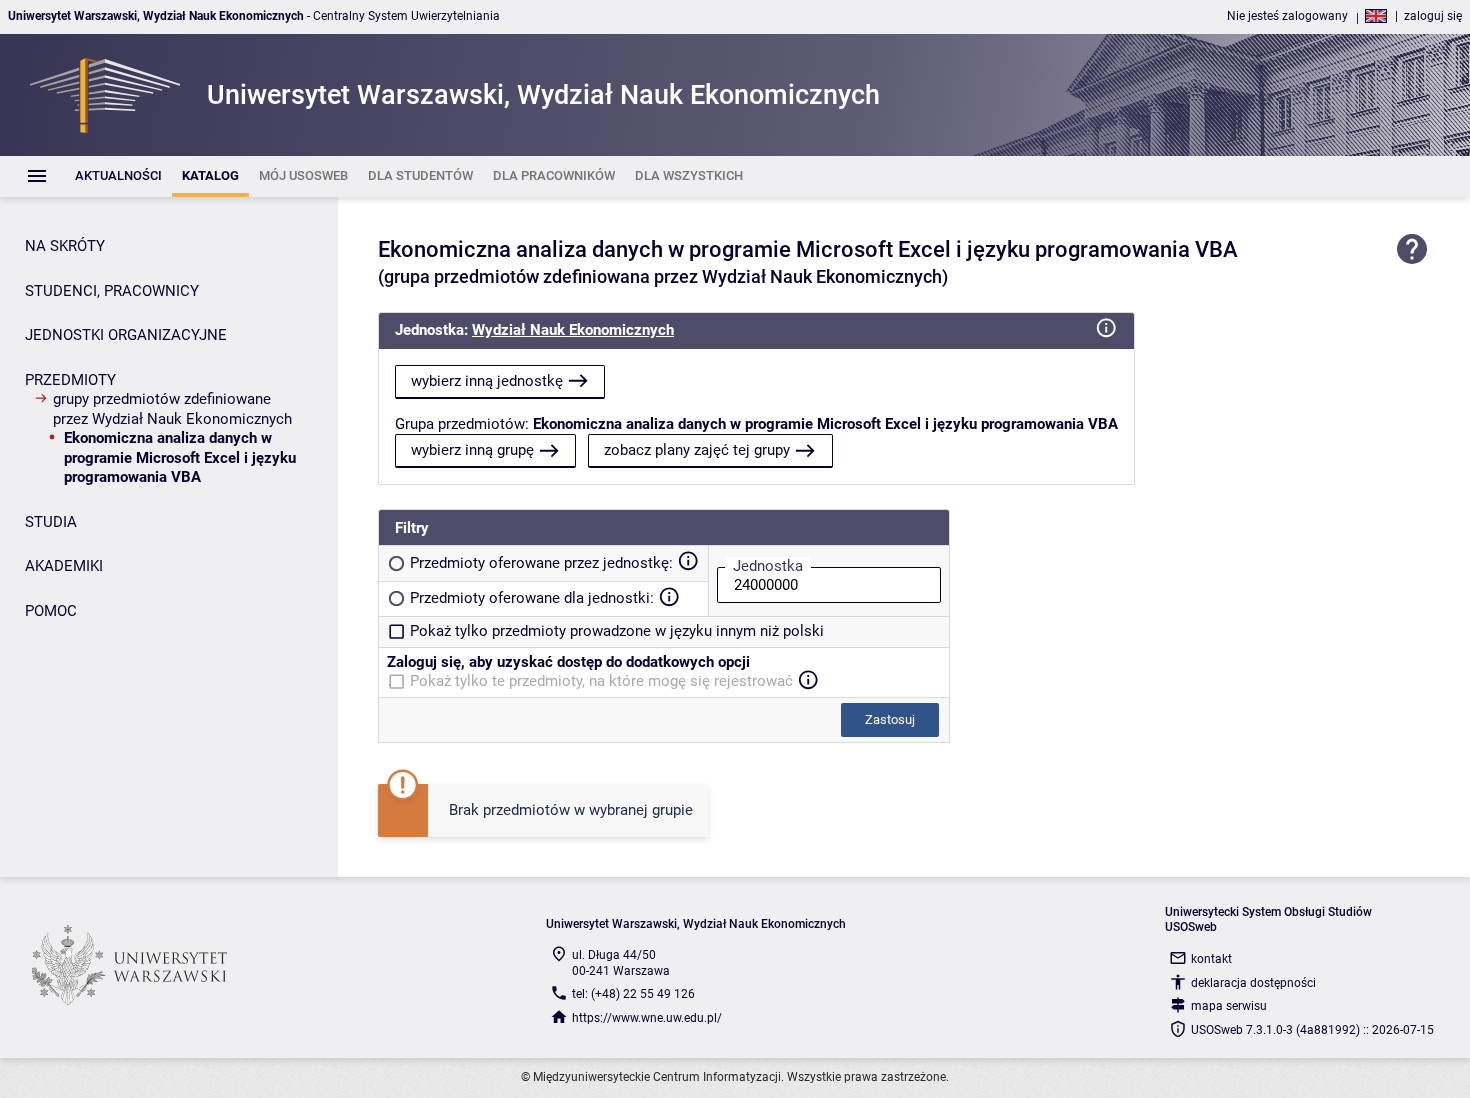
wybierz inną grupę (472, 450)
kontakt (1211, 959)
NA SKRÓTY (65, 246)
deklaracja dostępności (1253, 983)
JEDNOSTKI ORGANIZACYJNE (126, 335)
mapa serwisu (1229, 1006)
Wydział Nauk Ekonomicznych (573, 330)
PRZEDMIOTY (70, 380)
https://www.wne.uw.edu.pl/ (647, 1018)
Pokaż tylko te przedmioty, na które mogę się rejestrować (601, 681)
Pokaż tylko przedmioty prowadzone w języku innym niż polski (617, 631)
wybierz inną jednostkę (487, 381)
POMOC (51, 611)
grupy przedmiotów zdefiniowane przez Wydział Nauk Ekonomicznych (172, 409)
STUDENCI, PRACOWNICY (112, 291)
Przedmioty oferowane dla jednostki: (532, 598)
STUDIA (51, 522)
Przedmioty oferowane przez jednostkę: (541, 563)
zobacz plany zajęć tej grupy (697, 450)
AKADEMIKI (64, 566)
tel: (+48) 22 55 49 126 (633, 994)
